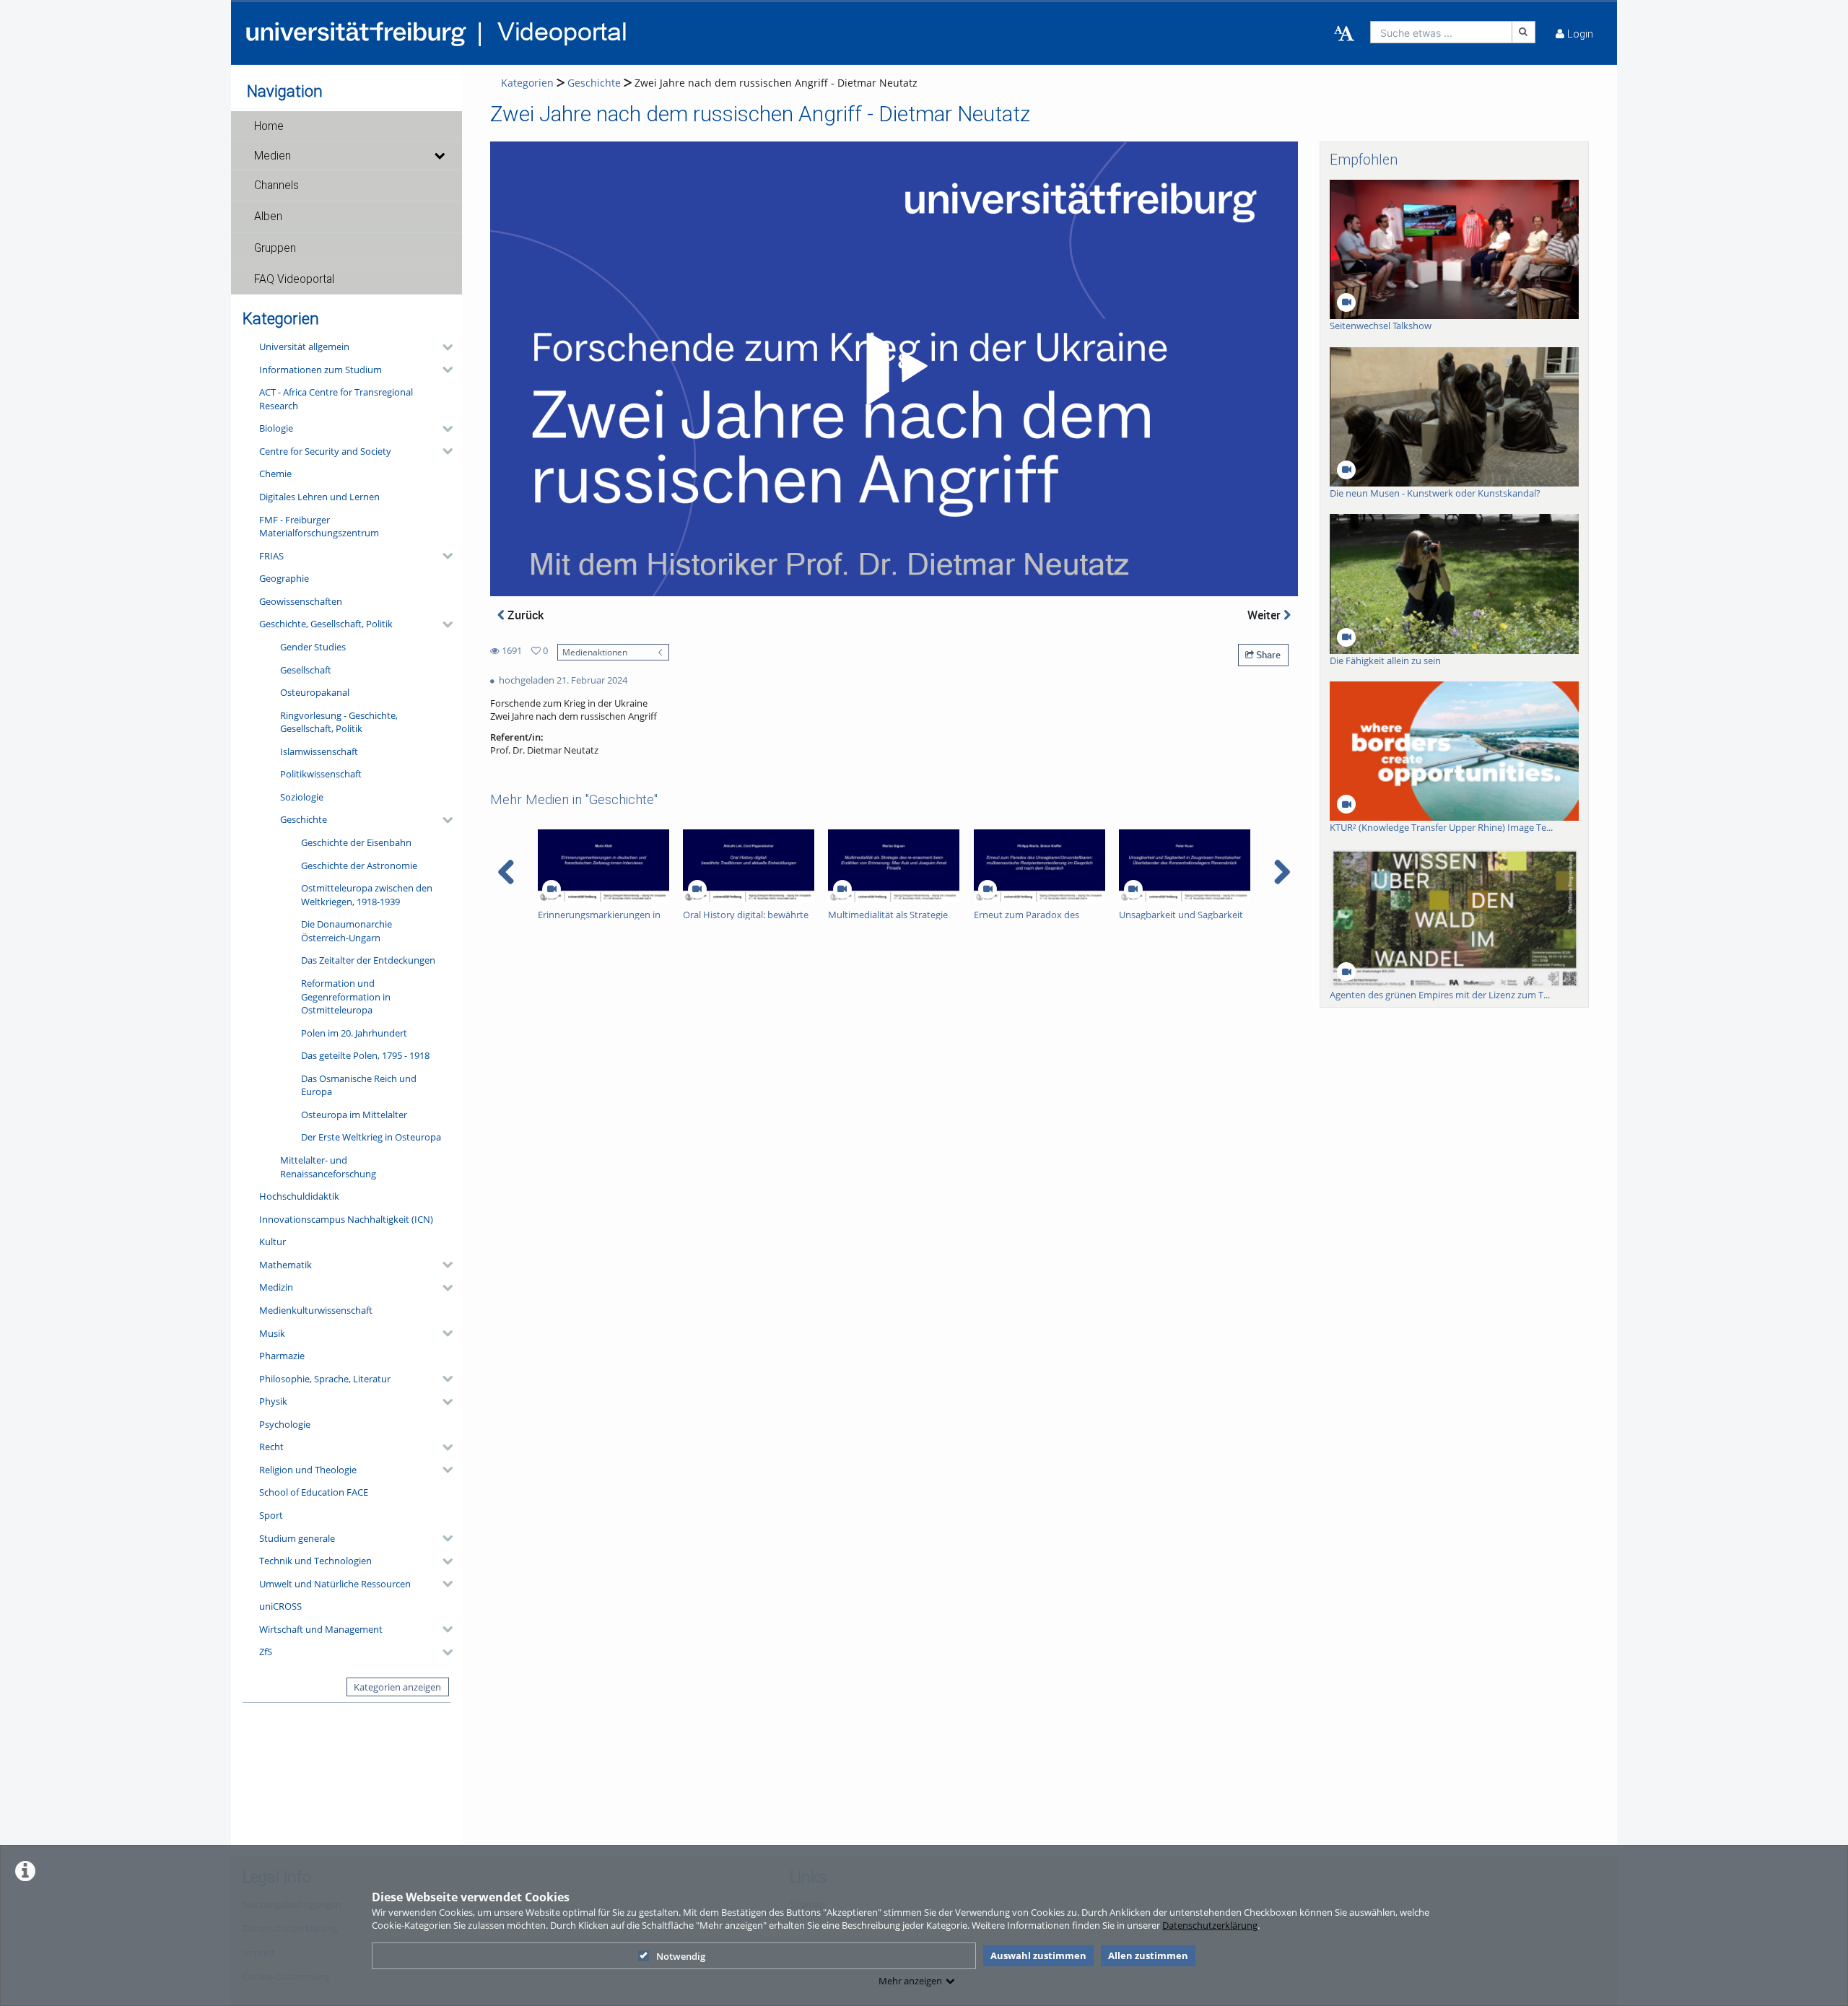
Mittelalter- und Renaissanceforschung (328, 1167)
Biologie (276, 428)
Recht (271, 1447)
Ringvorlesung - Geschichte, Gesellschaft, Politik (339, 722)
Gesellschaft (306, 670)
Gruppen (275, 248)
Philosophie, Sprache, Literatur (325, 1379)
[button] (346, 126)
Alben (268, 217)
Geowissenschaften (301, 601)
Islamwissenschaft (319, 751)
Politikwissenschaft (321, 774)
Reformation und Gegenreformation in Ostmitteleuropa (346, 997)
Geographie (284, 578)
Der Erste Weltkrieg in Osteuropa (371, 1137)
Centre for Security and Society (325, 451)
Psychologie (285, 1424)
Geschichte (304, 819)
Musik (272, 1333)
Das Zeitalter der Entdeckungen (368, 960)
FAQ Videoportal (294, 279)
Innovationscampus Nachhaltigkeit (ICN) (346, 1219)
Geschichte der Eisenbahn (356, 842)
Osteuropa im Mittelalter (354, 1115)
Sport (271, 1515)
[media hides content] (439, 156)
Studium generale (297, 1538)
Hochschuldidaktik (299, 1196)
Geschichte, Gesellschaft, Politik (326, 624)
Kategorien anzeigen (397, 1687)
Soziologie (302, 797)
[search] (1441, 32)
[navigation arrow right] (1282, 872)
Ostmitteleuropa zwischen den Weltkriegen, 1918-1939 (367, 895)
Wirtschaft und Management (321, 1629)
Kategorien (527, 83)
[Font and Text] (1344, 34)
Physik (273, 1401)
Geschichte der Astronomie (359, 865)
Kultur (273, 1242)
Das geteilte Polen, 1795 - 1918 (365, 1055)
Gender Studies (313, 647)
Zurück (524, 615)
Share (1267, 655)
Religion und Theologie (308, 1470)
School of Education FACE (314, 1492)
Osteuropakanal (315, 692)
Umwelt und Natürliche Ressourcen (335, 1584)
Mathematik (286, 1265)
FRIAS (271, 556)
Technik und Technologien (315, 1561)
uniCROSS (280, 1606)
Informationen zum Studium (321, 370)
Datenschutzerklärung (1210, 1925)
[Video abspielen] (894, 369)
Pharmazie (282, 1356)
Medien (273, 156)
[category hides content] (443, 347)
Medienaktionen (595, 652)
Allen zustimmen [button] (1148, 1955)
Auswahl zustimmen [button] (1038, 1955)
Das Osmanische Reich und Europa (359, 1085)
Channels (276, 186)
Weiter (1265, 615)
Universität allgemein (304, 346)
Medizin (276, 1287)
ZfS (266, 1652)
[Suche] (1524, 32)
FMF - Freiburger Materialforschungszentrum (319, 527)
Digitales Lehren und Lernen (319, 497)
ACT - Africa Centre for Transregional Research (336, 399)
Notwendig (681, 1956)
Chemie (275, 474)
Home (269, 126)
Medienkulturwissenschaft (316, 1310)
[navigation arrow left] (506, 872)
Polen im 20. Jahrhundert (354, 1033)
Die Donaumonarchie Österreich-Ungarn (346, 931)
